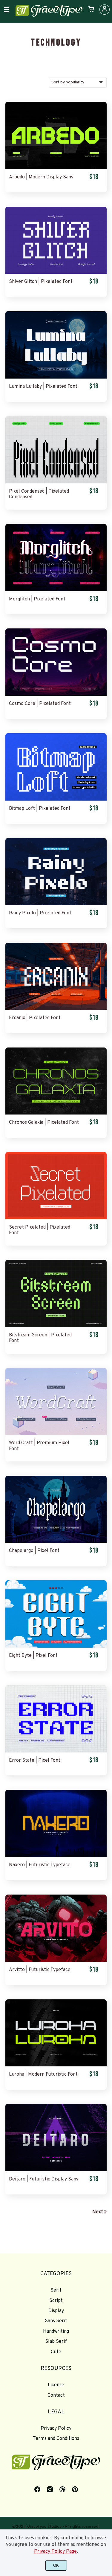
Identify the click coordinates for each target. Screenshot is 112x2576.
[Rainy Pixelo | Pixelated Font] (56, 872)
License (56, 2385)
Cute (56, 2352)
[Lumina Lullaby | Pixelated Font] (56, 345)
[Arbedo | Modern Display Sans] (56, 136)
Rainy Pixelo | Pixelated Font (40, 913)
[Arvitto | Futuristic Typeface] (56, 1928)
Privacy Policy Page (55, 2552)
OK (56, 2565)
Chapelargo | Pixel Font (34, 1551)
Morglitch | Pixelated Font (37, 599)
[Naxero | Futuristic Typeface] (56, 1823)
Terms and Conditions (56, 2439)
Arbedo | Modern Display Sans (41, 177)
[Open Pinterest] (75, 2492)
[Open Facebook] (37, 2492)
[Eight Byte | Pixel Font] (56, 1614)
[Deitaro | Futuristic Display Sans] (56, 2138)
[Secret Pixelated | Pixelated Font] (56, 1186)
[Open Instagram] (50, 2492)
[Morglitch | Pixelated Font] (56, 558)
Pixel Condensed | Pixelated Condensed (39, 494)
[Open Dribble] (62, 2492)
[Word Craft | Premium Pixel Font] (56, 1402)
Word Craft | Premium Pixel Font (39, 1446)
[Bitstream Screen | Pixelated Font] (56, 1294)
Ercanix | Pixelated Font (35, 1018)
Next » (99, 2212)
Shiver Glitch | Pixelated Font (41, 282)
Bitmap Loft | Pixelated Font (40, 809)
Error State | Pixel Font (35, 1761)
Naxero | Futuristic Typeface (40, 1865)
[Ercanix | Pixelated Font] (56, 976)
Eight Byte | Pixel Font (33, 1656)
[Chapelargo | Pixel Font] (56, 1509)
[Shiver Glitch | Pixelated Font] (56, 240)
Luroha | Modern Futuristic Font (43, 2075)
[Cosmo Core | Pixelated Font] (56, 662)
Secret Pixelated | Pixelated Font (40, 1230)
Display (56, 2311)
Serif (56, 2290)
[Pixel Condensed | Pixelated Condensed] (56, 450)
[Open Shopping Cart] (91, 10)
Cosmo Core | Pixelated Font (40, 704)
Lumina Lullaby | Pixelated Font (43, 387)
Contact (56, 2396)
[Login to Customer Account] (105, 10)
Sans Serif (56, 2321)
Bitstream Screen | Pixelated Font (40, 1338)
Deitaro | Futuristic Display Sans (44, 2179)
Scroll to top (107, 2284)
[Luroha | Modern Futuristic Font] (56, 2033)
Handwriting (56, 2331)
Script (56, 2301)
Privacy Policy (56, 2429)
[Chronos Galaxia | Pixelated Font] (56, 1081)
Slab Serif (56, 2342)
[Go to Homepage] (49, 16)
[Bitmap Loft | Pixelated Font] (56, 767)
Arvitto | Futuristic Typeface (40, 1970)
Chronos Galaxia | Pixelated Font (44, 1123)
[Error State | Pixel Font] (56, 1719)
